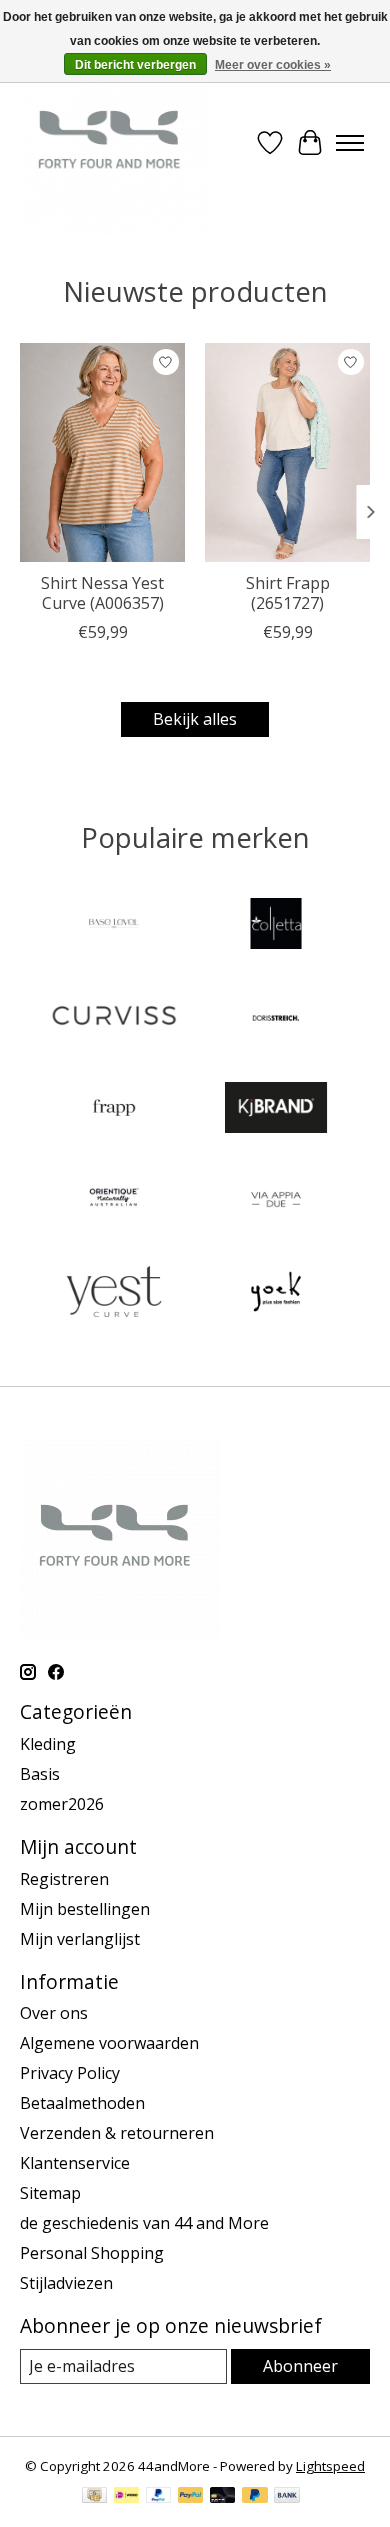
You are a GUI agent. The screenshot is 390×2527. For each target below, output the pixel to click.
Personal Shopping (92, 2253)
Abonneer (300, 2366)
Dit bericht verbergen (135, 65)
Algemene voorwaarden (109, 2043)
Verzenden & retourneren (117, 2133)
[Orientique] (114, 1202)
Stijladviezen (66, 2283)
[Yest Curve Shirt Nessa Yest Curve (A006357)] (102, 452)
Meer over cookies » (273, 65)
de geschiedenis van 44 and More (144, 2223)
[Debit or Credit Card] (223, 2497)
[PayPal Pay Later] (255, 2497)
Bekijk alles (195, 719)
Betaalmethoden (82, 2103)
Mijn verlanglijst (80, 1939)
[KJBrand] (276, 1110)
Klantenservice (75, 2163)
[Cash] (94, 2497)
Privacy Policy (70, 2073)
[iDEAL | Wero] (126, 2497)
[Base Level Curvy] (114, 926)
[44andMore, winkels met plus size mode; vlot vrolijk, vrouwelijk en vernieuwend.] (114, 143)
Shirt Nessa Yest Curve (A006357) (102, 592)
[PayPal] (159, 2497)
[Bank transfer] (287, 2497)
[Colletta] (276, 926)
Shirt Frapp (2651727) (288, 592)
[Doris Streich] (276, 1018)
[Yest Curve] (114, 1294)
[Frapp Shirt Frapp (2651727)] (287, 452)
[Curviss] (114, 1018)
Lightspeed (330, 2466)
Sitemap (50, 2193)
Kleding (48, 1744)
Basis (40, 1774)
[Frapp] (114, 1110)
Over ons (54, 2013)
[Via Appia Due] (276, 1202)
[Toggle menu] (350, 143)
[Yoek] (276, 1294)
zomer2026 (62, 1804)
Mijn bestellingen (85, 1909)
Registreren (64, 1879)
